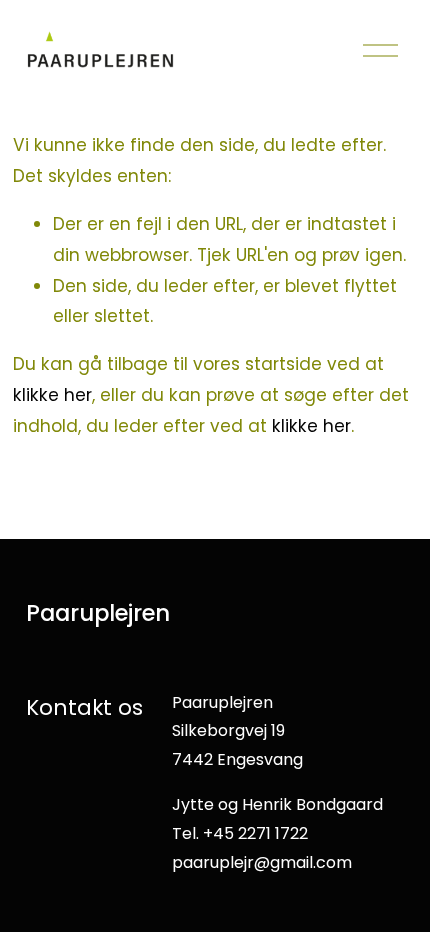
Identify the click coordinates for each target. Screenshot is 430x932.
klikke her (52, 395)
